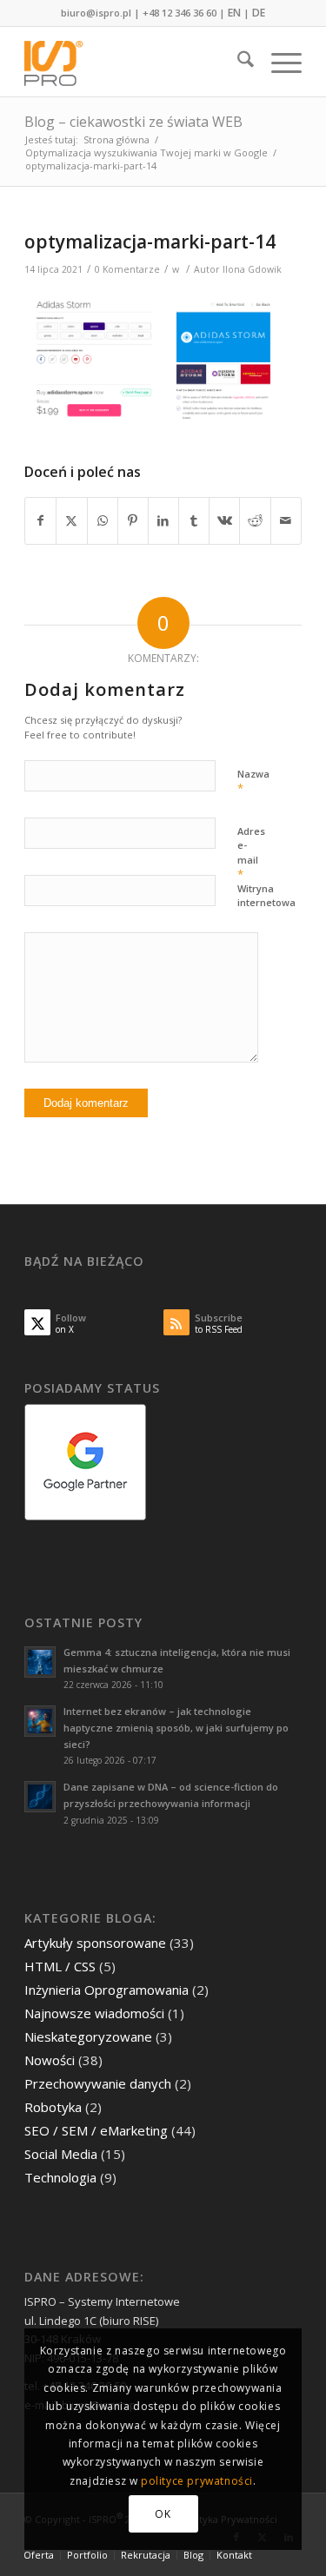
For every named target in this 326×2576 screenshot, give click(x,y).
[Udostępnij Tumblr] (194, 520)
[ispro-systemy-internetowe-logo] (135, 62)
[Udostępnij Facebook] (40, 520)
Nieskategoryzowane (88, 2036)
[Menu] (278, 62)
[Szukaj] (237, 62)
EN (234, 13)
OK (163, 2514)
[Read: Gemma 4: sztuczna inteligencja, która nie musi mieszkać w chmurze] (40, 1662)
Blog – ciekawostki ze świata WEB (133, 122)
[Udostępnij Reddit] (255, 520)
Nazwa (253, 782)
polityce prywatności (197, 2481)
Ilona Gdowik (252, 269)
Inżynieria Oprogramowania (106, 1990)
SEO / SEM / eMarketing (96, 2130)
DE (259, 13)
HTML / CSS (60, 1966)
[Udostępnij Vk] (224, 520)
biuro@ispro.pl (96, 13)
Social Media (61, 2154)
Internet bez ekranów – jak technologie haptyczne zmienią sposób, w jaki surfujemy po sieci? (176, 1728)
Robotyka (53, 2107)
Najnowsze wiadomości (94, 2013)
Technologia (60, 2177)
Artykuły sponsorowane (95, 1943)
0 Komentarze (127, 269)
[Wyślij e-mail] (286, 520)
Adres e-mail (251, 854)
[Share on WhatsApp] (103, 520)
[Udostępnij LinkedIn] (163, 520)
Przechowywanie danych (98, 2083)
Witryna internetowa (266, 896)
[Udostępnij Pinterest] (133, 520)
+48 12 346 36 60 (180, 13)
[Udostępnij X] (71, 520)
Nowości (50, 2060)
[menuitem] (237, 62)
